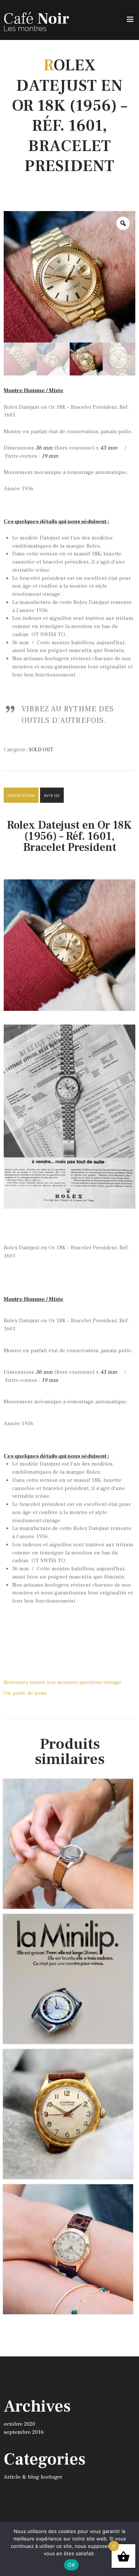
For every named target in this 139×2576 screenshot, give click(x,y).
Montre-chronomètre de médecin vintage (68, 2195)
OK (71, 2565)
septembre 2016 (24, 2432)
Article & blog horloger (33, 2477)
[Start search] (129, 2103)
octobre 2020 (19, 2424)
